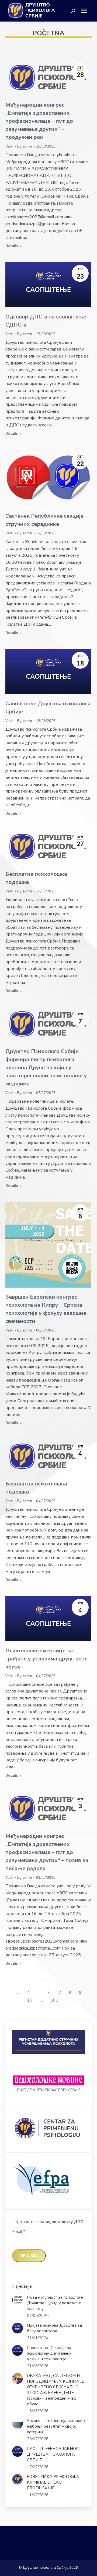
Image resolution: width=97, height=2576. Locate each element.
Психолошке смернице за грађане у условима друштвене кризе (46, 1659)
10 (30, 2000)
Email (19, 2232)
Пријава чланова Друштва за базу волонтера (54, 2328)
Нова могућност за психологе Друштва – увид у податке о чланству (55, 2303)
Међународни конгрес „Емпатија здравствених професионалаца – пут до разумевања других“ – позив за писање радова (47, 1852)
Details (12, 246)
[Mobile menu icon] (86, 11)
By (25, 146)
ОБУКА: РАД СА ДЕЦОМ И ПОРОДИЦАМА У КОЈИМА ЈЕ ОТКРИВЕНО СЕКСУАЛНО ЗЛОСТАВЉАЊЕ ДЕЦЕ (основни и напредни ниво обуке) (56, 2390)
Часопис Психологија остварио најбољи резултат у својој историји (56, 2426)
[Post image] (18, 2300)
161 (54, 2000)
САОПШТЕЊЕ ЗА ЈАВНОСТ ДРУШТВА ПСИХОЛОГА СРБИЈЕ (54, 2454)
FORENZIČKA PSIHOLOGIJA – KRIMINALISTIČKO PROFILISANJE (55, 2482)
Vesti (9, 146)
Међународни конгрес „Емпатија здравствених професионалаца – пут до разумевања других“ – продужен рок (39, 121)
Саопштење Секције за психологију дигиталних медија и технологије (49, 2353)
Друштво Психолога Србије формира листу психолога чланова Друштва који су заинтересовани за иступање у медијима (46, 1068)
